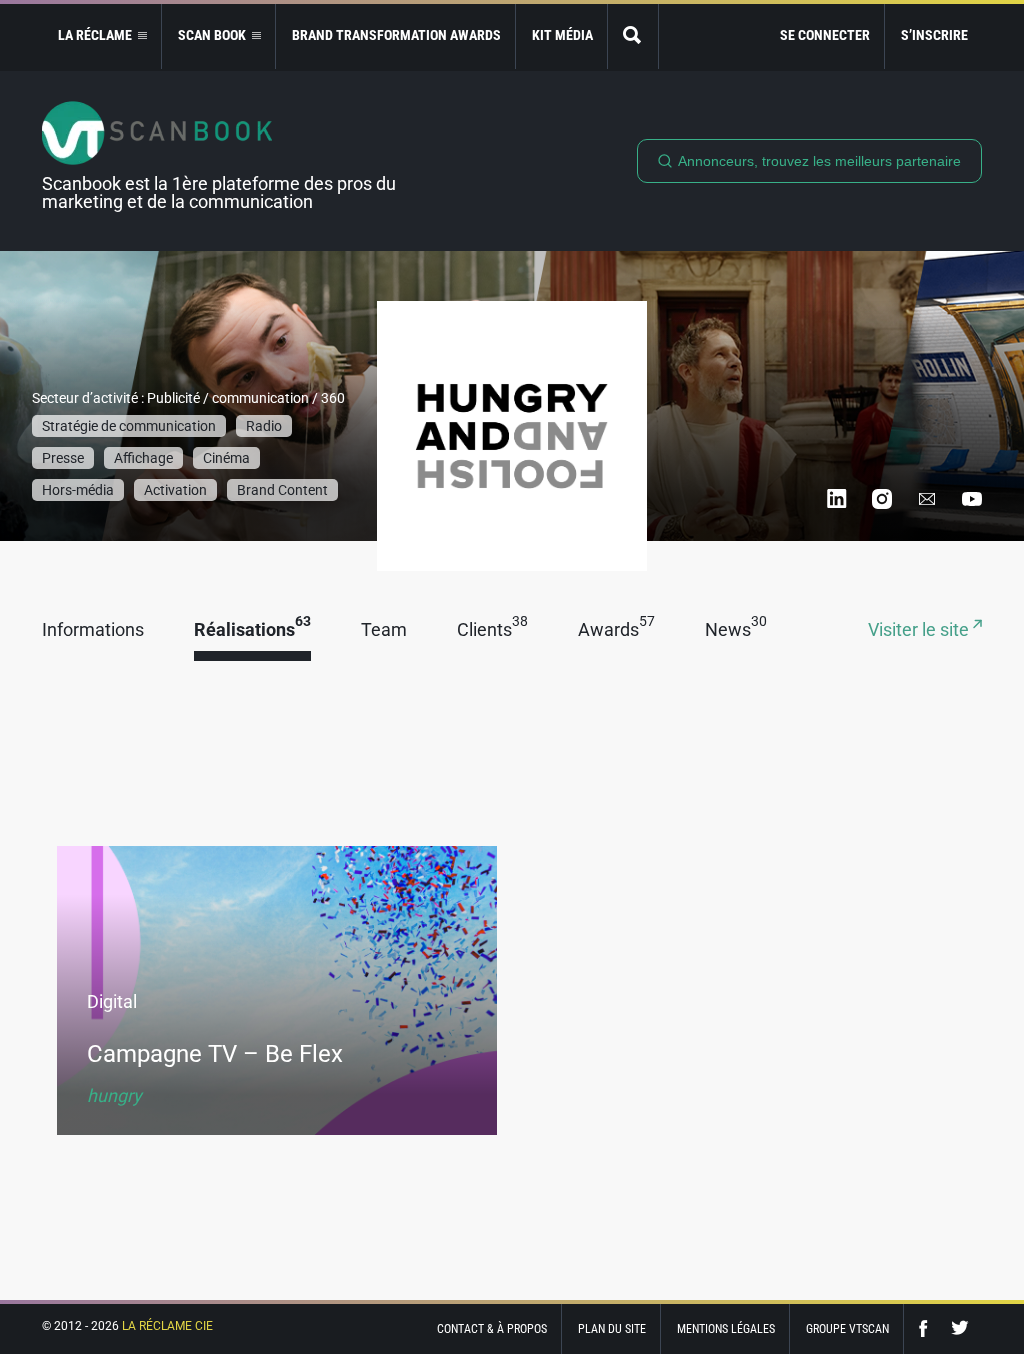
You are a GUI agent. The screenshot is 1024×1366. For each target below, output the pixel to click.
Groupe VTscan (847, 1329)
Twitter (960, 1328)
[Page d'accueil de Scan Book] (227, 133)
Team (384, 630)
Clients (492, 630)
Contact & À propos (492, 1329)
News (736, 630)
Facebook (928, 1328)
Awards (616, 630)
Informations (93, 630)
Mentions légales (726, 1329)
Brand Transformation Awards (396, 35)
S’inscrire (934, 35)
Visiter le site (920, 630)
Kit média (562, 35)
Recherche (633, 36)
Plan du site (612, 1329)
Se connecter (825, 35)
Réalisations (252, 630)
